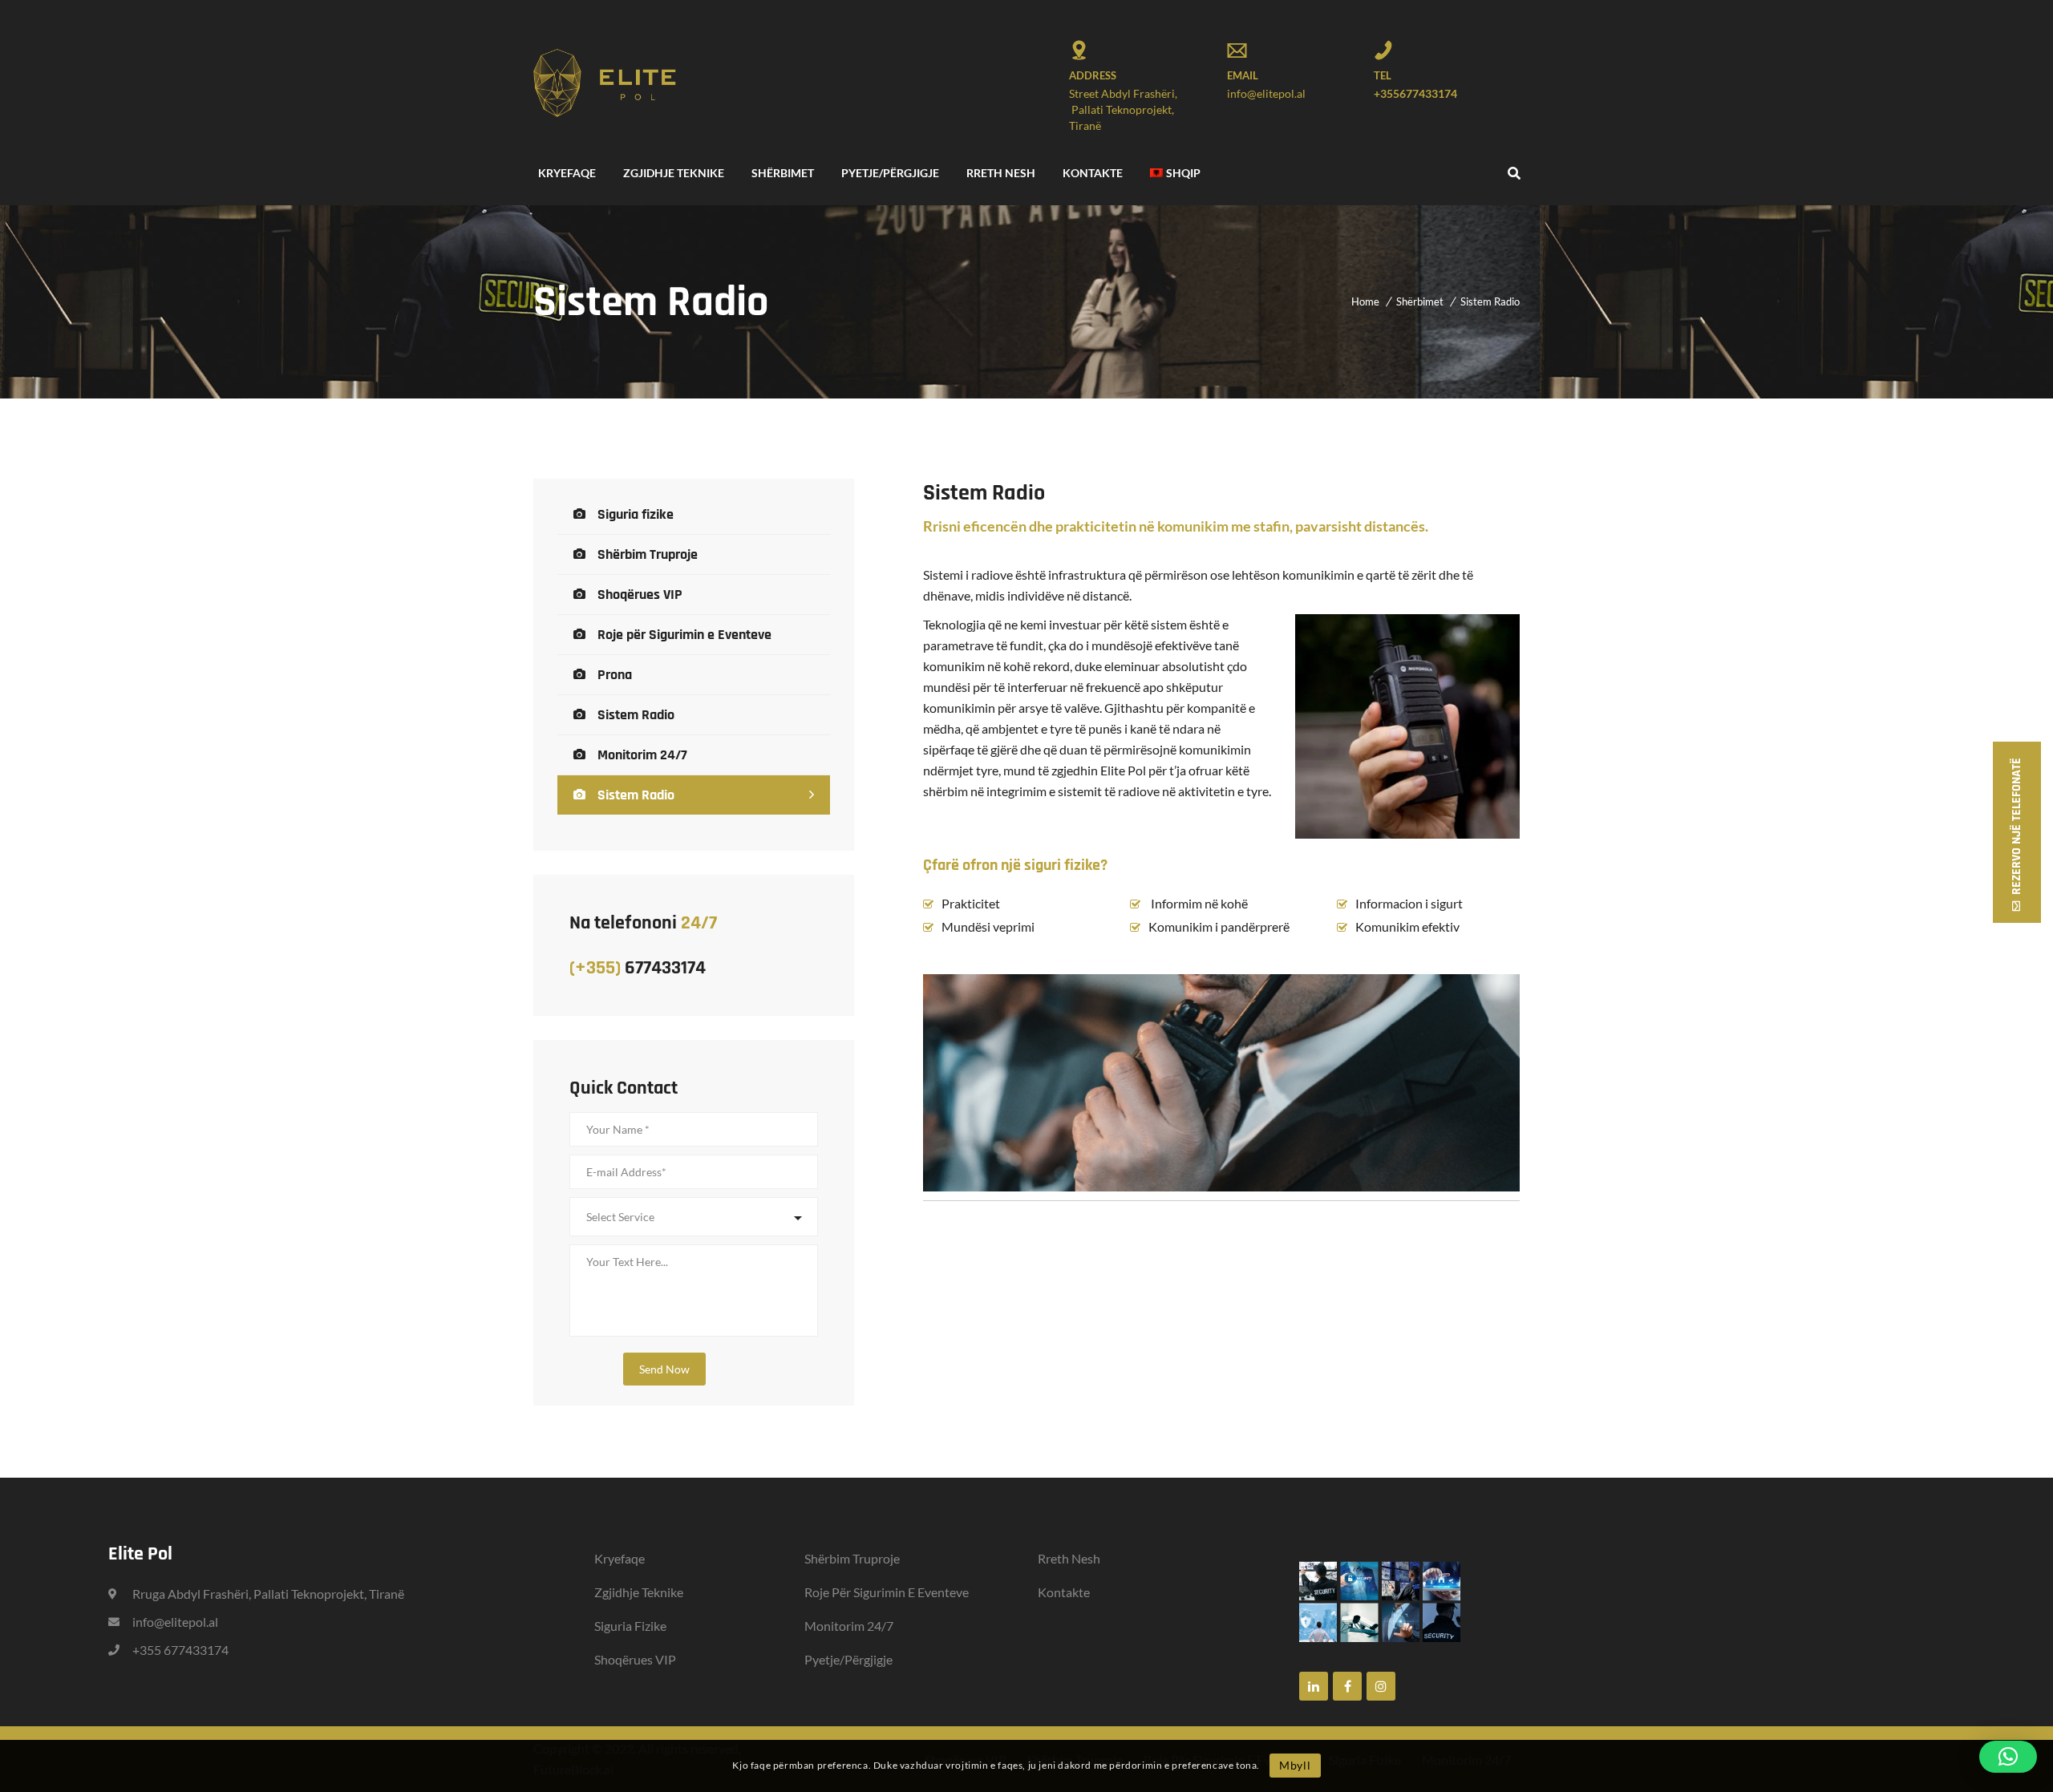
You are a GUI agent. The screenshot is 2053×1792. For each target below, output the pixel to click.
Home (1365, 301)
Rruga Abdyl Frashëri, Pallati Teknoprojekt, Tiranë (268, 1594)
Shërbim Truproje (648, 554)
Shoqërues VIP (640, 595)
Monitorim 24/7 (642, 755)
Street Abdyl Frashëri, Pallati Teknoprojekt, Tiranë (1123, 109)
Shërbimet (1420, 301)
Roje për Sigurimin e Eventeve (684, 635)
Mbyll (1295, 1765)
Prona (615, 675)
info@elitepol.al (1266, 93)
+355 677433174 (180, 1650)
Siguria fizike (636, 514)
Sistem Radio (636, 715)
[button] (2008, 1757)
